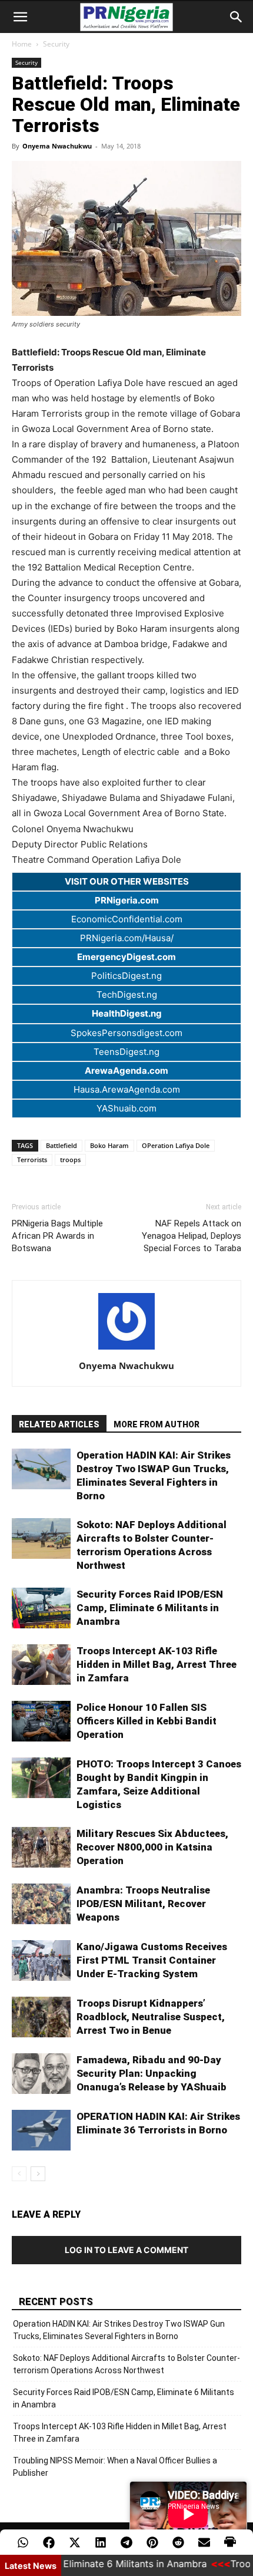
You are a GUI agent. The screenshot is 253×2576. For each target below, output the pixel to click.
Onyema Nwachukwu (57, 146)
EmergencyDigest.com (126, 957)
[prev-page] (19, 2174)
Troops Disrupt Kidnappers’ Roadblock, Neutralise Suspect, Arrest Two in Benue (151, 2017)
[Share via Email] (204, 2542)
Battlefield (61, 1145)
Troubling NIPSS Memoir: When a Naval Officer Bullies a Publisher (115, 2467)
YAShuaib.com (126, 1108)
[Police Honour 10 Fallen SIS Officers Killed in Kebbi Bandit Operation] (41, 1721)
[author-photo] (126, 1349)
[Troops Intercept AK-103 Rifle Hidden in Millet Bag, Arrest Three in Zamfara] (41, 1665)
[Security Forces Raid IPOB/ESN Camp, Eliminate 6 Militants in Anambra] (41, 1608)
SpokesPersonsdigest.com (126, 1033)
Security (56, 44)
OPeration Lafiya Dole (176, 1145)
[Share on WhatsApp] (23, 2542)
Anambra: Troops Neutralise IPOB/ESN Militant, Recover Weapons (143, 1904)
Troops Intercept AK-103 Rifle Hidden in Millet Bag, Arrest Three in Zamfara (157, 1664)
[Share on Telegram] (126, 2542)
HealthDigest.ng (127, 1013)
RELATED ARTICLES (59, 1424)
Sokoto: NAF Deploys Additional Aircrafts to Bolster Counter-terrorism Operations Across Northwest (126, 2364)
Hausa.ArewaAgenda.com (127, 1089)
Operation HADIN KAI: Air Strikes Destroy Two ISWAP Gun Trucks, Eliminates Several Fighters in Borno (119, 2330)
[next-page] (38, 2174)
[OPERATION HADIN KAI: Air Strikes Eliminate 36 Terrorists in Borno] (41, 2130)
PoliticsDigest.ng (126, 976)
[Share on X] (75, 2542)
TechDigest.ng (127, 995)
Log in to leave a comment (126, 2250)
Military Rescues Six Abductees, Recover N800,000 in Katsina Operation (152, 1847)
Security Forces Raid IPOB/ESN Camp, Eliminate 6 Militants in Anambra (150, 1608)
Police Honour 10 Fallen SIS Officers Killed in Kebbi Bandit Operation (147, 1721)
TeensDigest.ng (126, 1052)
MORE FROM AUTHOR (157, 1424)
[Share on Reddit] (178, 2542)
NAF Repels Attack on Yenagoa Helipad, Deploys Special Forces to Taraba (192, 1236)
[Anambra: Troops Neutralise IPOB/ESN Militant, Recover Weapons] (41, 1904)
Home (22, 44)
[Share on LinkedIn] (101, 2542)
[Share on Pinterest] (152, 2542)
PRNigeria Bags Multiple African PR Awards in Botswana (57, 1236)
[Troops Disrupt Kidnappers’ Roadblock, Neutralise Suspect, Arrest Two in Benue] (41, 2017)
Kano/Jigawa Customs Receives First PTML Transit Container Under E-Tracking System (152, 1960)
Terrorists (32, 1160)
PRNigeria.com (127, 900)
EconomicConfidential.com (127, 919)
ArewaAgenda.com (126, 1071)
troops (70, 1160)
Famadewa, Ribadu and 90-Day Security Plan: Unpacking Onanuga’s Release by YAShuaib (152, 2073)
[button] (20, 17)
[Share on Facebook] (49, 2542)
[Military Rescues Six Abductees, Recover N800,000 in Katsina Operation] (41, 1847)
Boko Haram (109, 1145)
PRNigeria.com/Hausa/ (127, 938)
